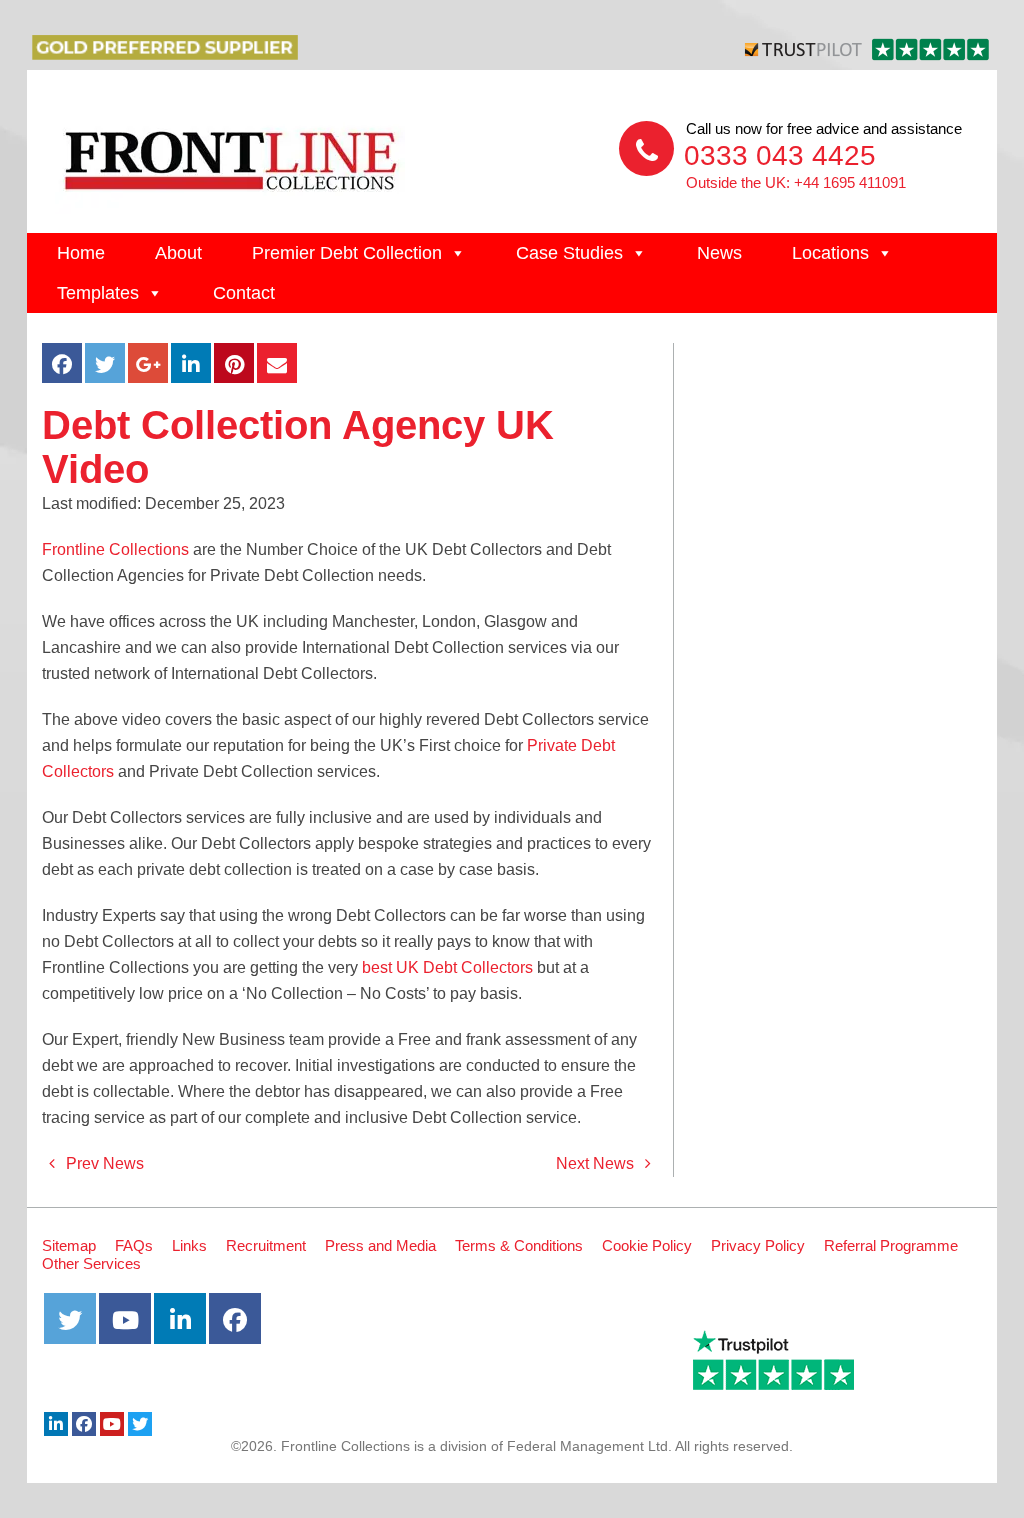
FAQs (134, 1245)
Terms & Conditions (519, 1245)
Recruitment (266, 1245)
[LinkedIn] (56, 1424)
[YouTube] (112, 1424)
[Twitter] (140, 1424)
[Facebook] (84, 1424)
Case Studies (569, 253)
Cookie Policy (647, 1245)
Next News (597, 1163)
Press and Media (380, 1245)
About (178, 253)
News (719, 253)
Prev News (103, 1163)
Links (189, 1245)
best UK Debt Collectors (447, 967)
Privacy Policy (758, 1245)
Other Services (91, 1263)
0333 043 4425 (780, 155)
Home (81, 253)
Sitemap (69, 1245)
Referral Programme (891, 1245)
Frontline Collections (115, 549)
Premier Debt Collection (347, 253)
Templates (98, 293)
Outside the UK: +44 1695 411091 (796, 182)
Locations (830, 253)
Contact (244, 293)
